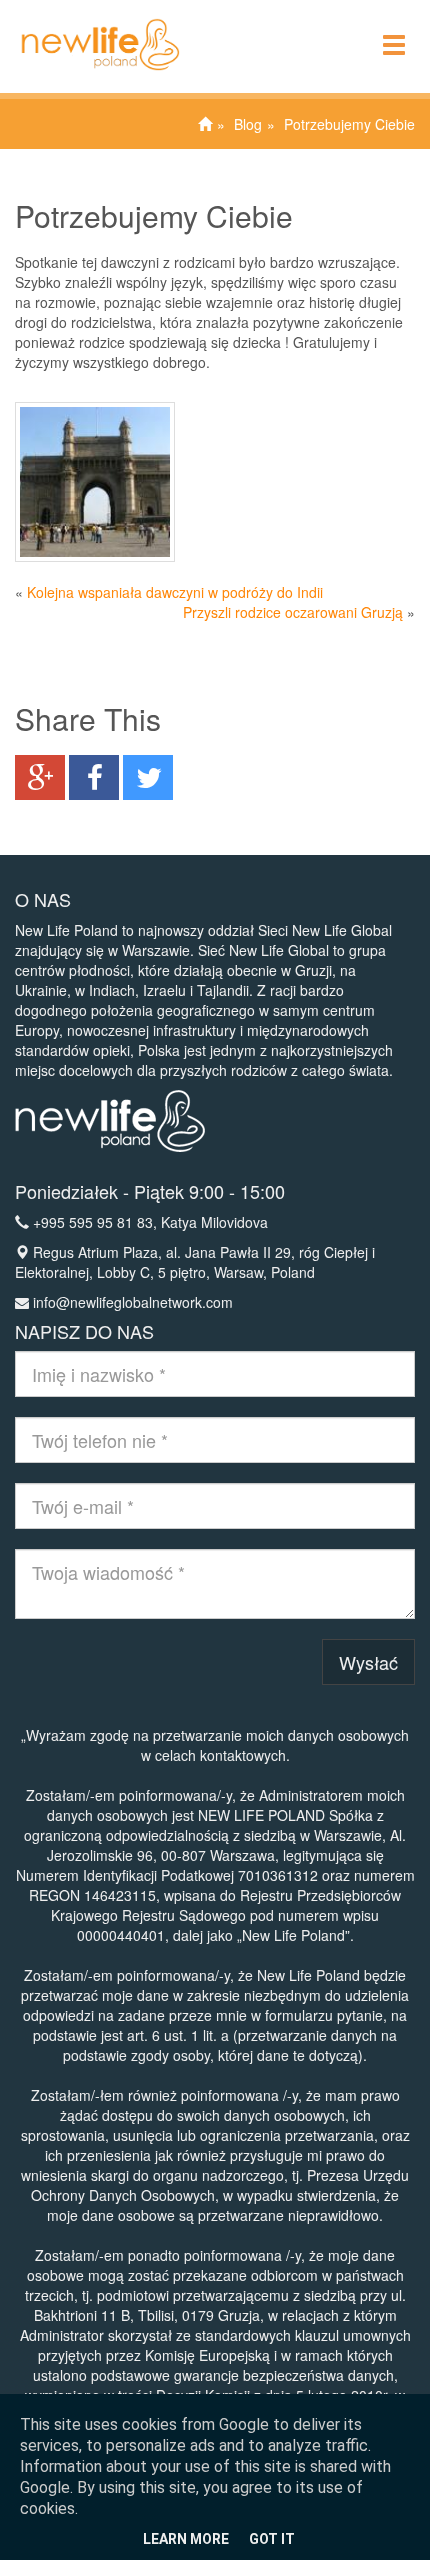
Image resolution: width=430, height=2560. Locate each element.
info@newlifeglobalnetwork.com (133, 1302)
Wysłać (368, 1662)
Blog (248, 124)
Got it (272, 2539)
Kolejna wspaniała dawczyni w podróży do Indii (175, 592)
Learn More (186, 2539)
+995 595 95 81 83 (93, 1222)
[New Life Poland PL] (90, 25)
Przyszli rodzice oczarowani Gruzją (293, 612)
